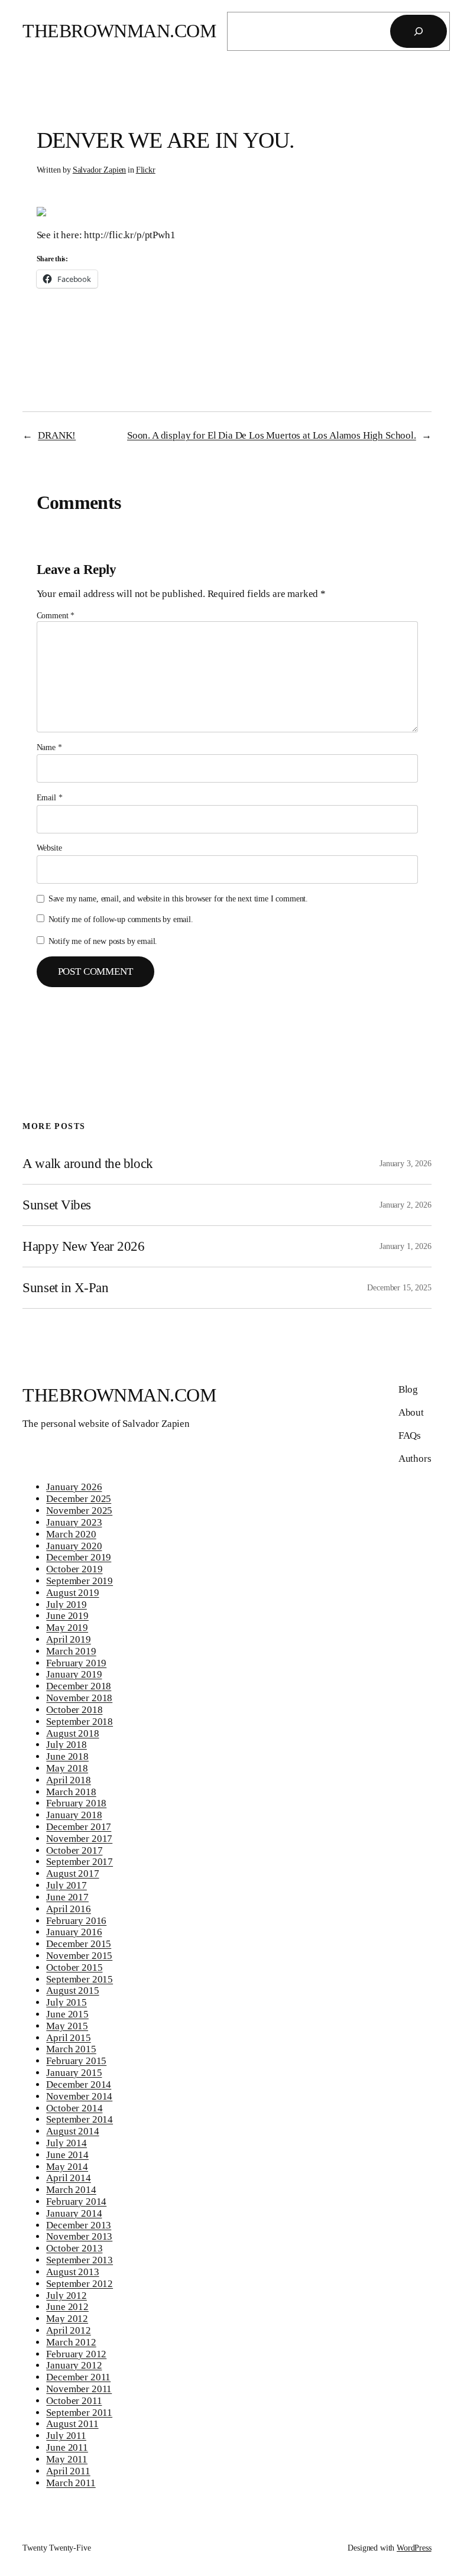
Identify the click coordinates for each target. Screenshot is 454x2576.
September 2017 (80, 1862)
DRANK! (57, 435)
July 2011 (66, 2436)
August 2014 (72, 2131)
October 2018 (74, 1710)
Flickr (146, 170)
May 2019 (67, 1628)
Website (49, 848)
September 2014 (80, 2119)
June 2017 (67, 1897)
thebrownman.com (119, 31)
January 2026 (74, 1487)
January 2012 (74, 2365)
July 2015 (67, 2002)
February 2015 (76, 2061)
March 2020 (71, 1534)
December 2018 (79, 1686)
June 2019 (67, 1616)
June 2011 (67, 2447)
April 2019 (68, 1639)
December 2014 (79, 2085)
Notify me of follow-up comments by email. (121, 919)
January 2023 (74, 1522)
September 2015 (80, 1979)
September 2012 (80, 2284)
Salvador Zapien (100, 170)
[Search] (419, 31)
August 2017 (72, 1873)
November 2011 (79, 2389)
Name (49, 747)
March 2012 (71, 2342)
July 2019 (67, 1605)
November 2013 (79, 2236)
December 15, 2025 (399, 1287)
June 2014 (67, 2155)
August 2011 (72, 2424)
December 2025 (79, 1499)
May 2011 (67, 2459)
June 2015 (67, 2014)
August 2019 (72, 1593)
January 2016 (74, 1932)
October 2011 (74, 2401)
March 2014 (71, 2190)
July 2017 (67, 1885)
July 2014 (67, 2143)
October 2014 (74, 2108)
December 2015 (79, 1944)
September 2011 (79, 2413)
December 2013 (79, 2225)
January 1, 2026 (406, 1246)
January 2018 (74, 1815)
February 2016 (76, 1921)
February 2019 (76, 1663)
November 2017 (79, 1839)
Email (50, 797)
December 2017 (79, 1827)
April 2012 (68, 2330)
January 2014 (74, 2213)
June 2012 (67, 2307)
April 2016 (68, 1909)
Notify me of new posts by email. (103, 941)
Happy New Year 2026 (83, 1246)
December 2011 (78, 2377)
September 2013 (80, 2260)
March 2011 (71, 2483)
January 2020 (74, 1546)
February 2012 (76, 2354)
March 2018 (71, 1792)
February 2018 (76, 1803)
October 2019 (74, 1569)
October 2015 (74, 1967)
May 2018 (67, 1768)
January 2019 (74, 1674)
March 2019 (71, 1651)
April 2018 (68, 1780)
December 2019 (79, 1557)
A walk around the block (87, 1163)
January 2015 (74, 2073)
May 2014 (67, 2167)
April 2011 (68, 2471)
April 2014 (68, 2178)
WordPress (414, 2548)
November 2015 (79, 1956)
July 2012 (67, 2296)
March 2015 (71, 2049)
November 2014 (79, 2096)
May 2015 (67, 2026)
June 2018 (67, 1756)
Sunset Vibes (56, 1205)
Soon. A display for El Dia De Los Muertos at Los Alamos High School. (272, 435)
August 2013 (72, 2272)
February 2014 (76, 2202)
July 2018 (67, 1745)
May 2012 (67, 2319)
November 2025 (79, 1511)
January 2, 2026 (406, 1205)
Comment (56, 615)
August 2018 (72, 1733)
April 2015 (68, 2038)
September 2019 (80, 1581)
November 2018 (79, 1698)
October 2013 (74, 2248)
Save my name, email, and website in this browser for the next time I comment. (178, 898)
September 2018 (80, 1722)
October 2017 (74, 1850)
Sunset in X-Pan (65, 1287)
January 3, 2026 (406, 1163)
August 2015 (72, 1991)
